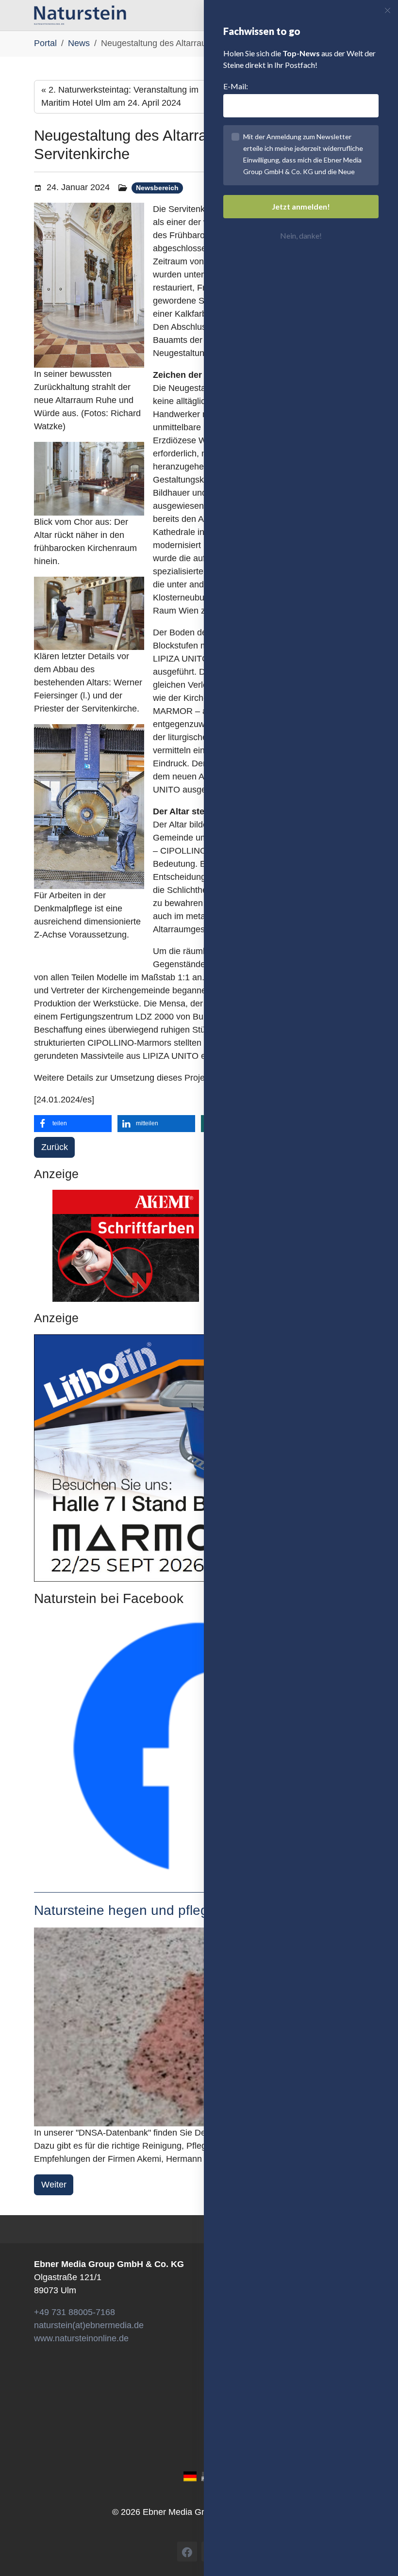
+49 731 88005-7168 (75, 2312)
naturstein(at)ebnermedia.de (89, 2325)
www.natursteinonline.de (81, 2338)
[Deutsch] (190, 2476)
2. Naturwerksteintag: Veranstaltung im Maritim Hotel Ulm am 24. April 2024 (120, 96)
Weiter (54, 2185)
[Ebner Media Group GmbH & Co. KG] (80, 15)
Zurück (55, 1147)
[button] (73, 1124)
